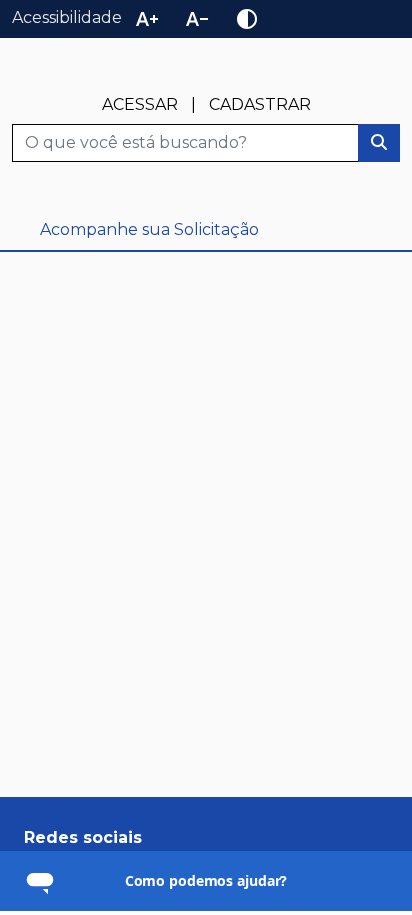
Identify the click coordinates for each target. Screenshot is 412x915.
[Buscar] (379, 143)
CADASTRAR (260, 104)
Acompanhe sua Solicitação (149, 229)
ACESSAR (140, 104)
